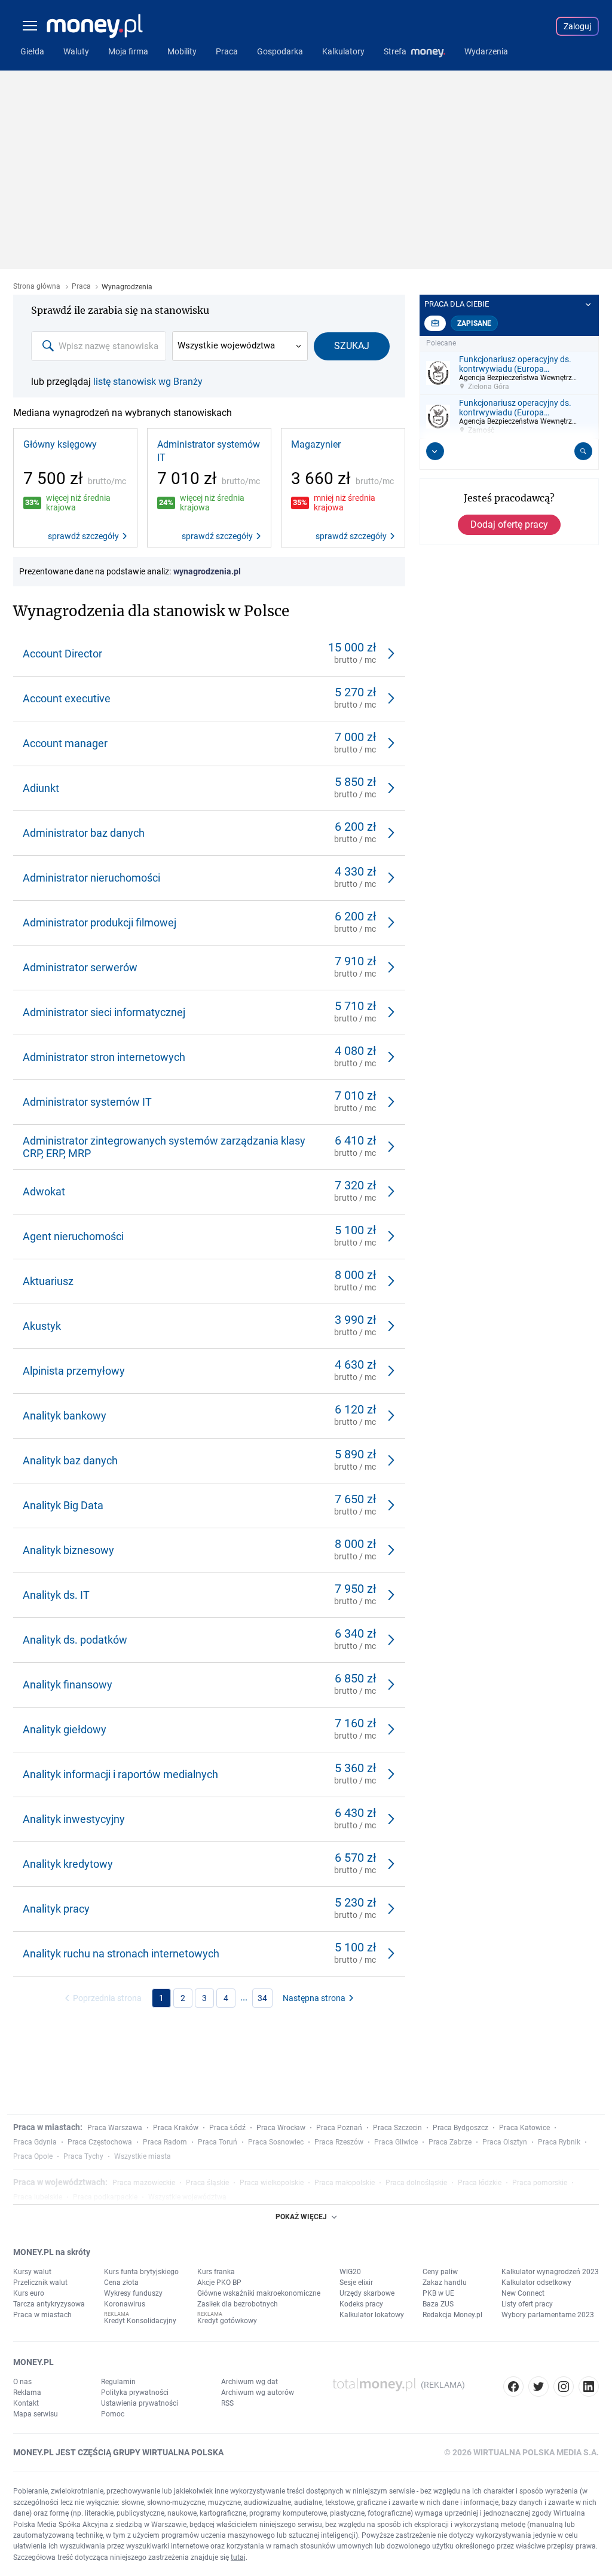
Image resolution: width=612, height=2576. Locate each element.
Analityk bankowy (65, 1416)
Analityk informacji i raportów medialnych (120, 1774)
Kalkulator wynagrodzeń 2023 (550, 2272)
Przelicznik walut (40, 2283)
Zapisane (474, 323)
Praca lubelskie (38, 2197)
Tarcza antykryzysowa (49, 2304)
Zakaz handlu (445, 2283)
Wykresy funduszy (133, 2293)
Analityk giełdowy (65, 1729)
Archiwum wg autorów (258, 2393)
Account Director (62, 654)
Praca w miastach (42, 2315)
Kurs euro (29, 2293)
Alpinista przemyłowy (74, 1371)
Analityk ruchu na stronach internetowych (121, 1954)
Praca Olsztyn (505, 2142)
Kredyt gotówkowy (227, 2321)
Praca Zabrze (450, 2142)
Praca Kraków (176, 2128)
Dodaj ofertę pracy (509, 524)
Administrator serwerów (80, 967)
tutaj (238, 2557)
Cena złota (121, 2283)
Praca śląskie (207, 2183)
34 (262, 1998)
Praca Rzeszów (339, 2142)
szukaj (352, 346)
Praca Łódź (227, 2128)
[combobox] (99, 346)
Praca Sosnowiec (276, 2142)
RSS (227, 2403)
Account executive (67, 698)
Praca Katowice (524, 2128)
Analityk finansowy (68, 1685)
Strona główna (37, 287)
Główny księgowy (60, 444)
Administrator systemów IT (209, 451)
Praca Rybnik (559, 2142)
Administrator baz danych (84, 833)
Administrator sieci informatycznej (104, 1012)
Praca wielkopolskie (272, 2183)
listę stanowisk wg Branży (148, 382)
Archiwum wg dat (250, 2382)
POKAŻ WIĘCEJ (301, 2217)
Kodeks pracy (361, 2304)
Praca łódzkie (480, 2183)
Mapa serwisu (36, 2414)
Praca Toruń (218, 2142)
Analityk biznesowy (68, 1550)
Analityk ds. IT (56, 1595)
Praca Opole (33, 2156)
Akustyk (42, 1326)
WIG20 (350, 2272)
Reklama (27, 2393)
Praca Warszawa (115, 2128)
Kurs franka (216, 2272)
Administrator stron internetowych (104, 1057)
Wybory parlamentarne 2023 (548, 2315)
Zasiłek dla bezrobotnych (238, 2304)
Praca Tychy (83, 2156)
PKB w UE (438, 2293)
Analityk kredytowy (68, 1864)
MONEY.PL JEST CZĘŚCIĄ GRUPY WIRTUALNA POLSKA (118, 2452)
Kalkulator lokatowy (372, 2315)
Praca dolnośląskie (416, 2183)
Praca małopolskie (345, 2183)
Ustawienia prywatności (140, 2403)
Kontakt (26, 2403)
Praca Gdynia (35, 2142)
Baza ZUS (438, 2304)
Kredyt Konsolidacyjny (140, 2321)
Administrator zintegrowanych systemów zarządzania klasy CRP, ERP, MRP (164, 1147)
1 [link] (161, 1998)
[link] (75, 488)
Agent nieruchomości (73, 1236)
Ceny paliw (440, 2272)
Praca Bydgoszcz (460, 2128)
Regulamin (118, 2382)
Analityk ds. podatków (75, 1640)
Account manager (65, 743)
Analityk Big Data (63, 1505)
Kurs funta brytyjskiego (141, 2272)
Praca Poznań (339, 2128)
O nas (22, 2382)
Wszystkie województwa (226, 345)
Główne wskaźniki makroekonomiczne (259, 2293)
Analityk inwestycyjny (74, 1819)
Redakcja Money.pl (452, 2315)
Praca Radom (165, 2142)
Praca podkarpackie (105, 2197)
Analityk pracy (56, 1909)
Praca (81, 287)
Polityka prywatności (135, 2393)
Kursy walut (32, 2272)
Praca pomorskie (540, 2183)
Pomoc (113, 2414)
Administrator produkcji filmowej (100, 923)
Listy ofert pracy (527, 2304)
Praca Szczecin (397, 2128)
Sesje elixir (356, 2283)
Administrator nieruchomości (91, 878)
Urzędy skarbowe (367, 2293)
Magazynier (316, 444)
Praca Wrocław (281, 2128)
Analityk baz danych (70, 1460)
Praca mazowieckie (144, 2183)
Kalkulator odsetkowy (536, 2283)
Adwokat (44, 1191)
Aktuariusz (48, 1281)
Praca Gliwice (396, 2142)
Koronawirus (125, 2304)
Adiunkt (41, 788)
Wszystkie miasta (143, 2156)
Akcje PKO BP (219, 2283)
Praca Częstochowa (100, 2142)
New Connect (523, 2293)
